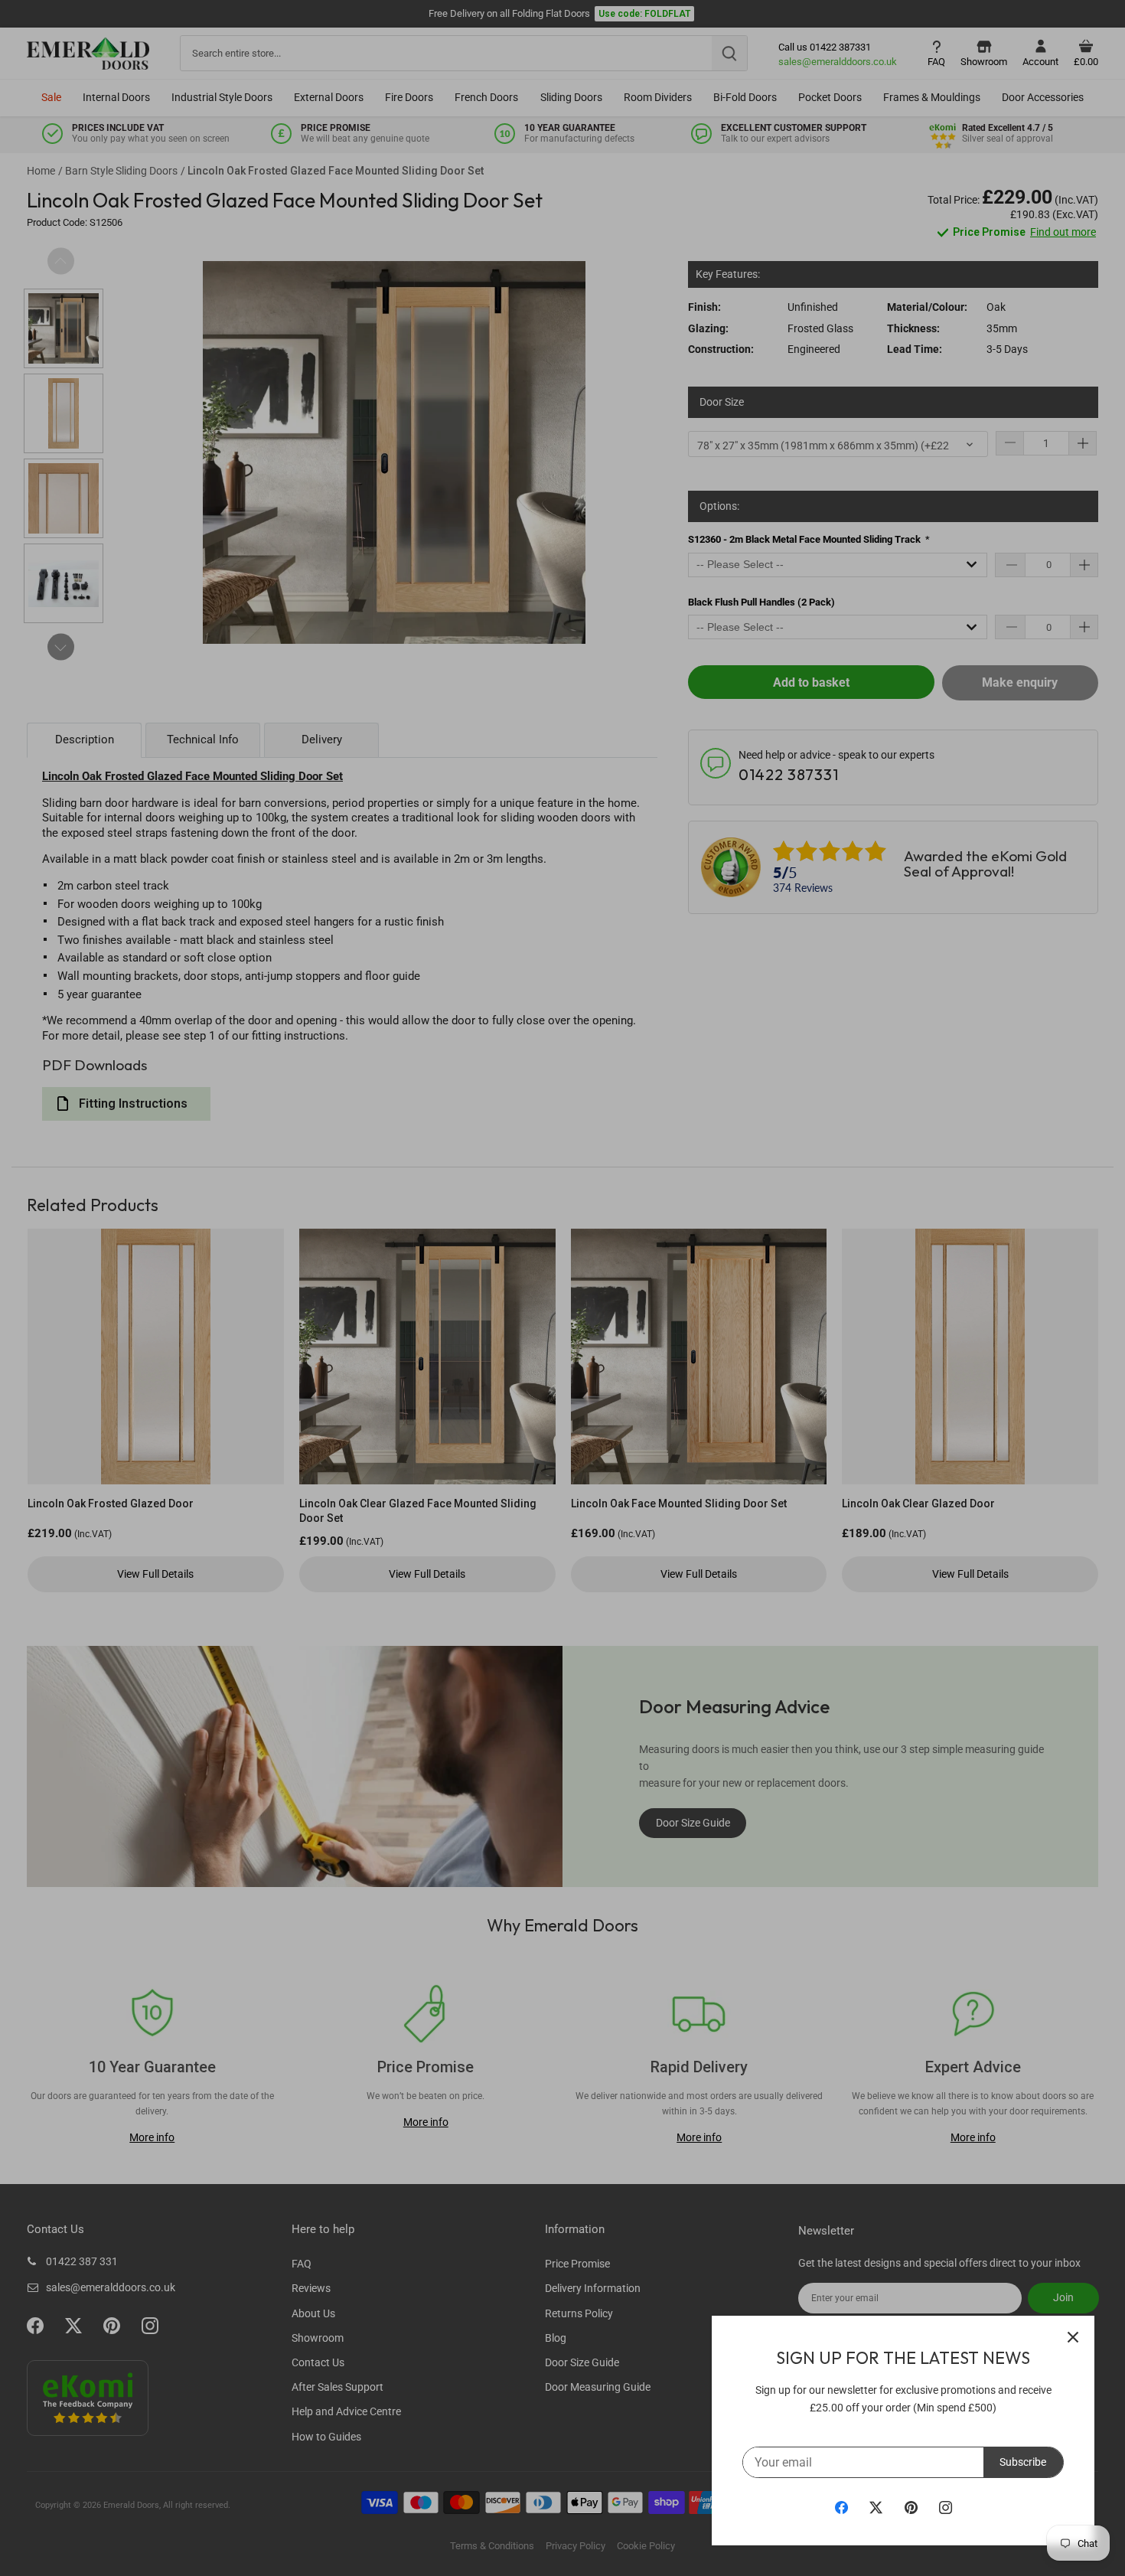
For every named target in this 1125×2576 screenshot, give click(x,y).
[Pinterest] (911, 2507)
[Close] (1073, 2337)
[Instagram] (946, 2507)
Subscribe (1023, 2462)
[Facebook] (841, 2507)
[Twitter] (876, 2507)
